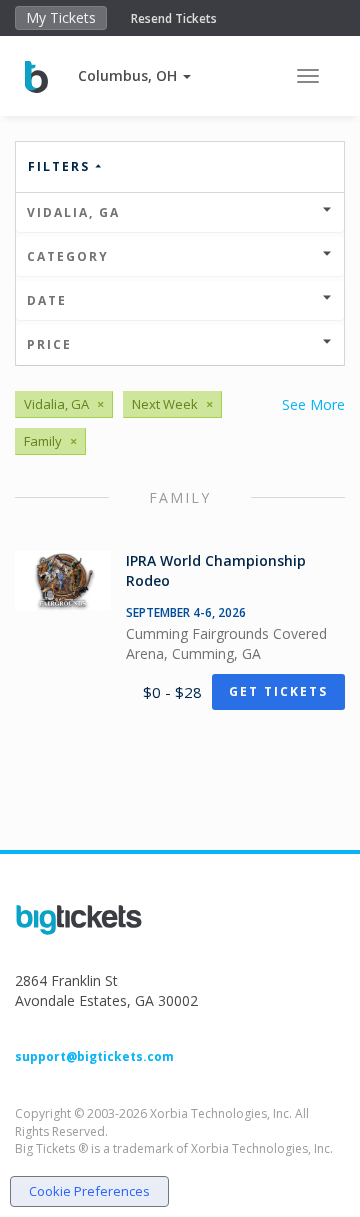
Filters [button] (61, 166)
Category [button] (68, 256)
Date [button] (47, 300)
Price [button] (49, 344)
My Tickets (61, 17)
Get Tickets (278, 691)
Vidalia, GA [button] (73, 212)
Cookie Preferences (89, 1191)
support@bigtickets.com (94, 1056)
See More (313, 404)
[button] (134, 75)
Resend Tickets (174, 18)
